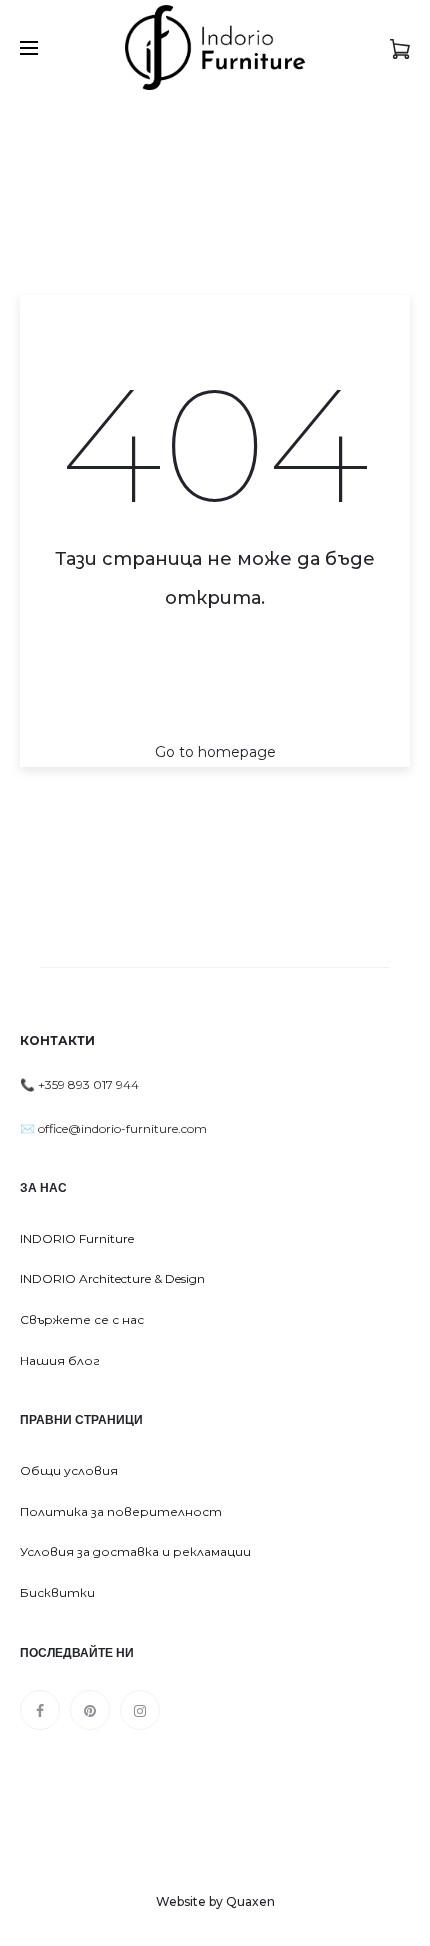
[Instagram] (140, 1710)
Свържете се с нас (82, 1319)
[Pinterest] (90, 1710)
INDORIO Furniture (77, 1238)
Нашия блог (60, 1360)
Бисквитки (57, 1592)
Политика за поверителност (121, 1511)
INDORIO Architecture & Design (112, 1278)
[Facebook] (40, 1710)
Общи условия (69, 1470)
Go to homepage (215, 752)
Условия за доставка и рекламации (135, 1551)
